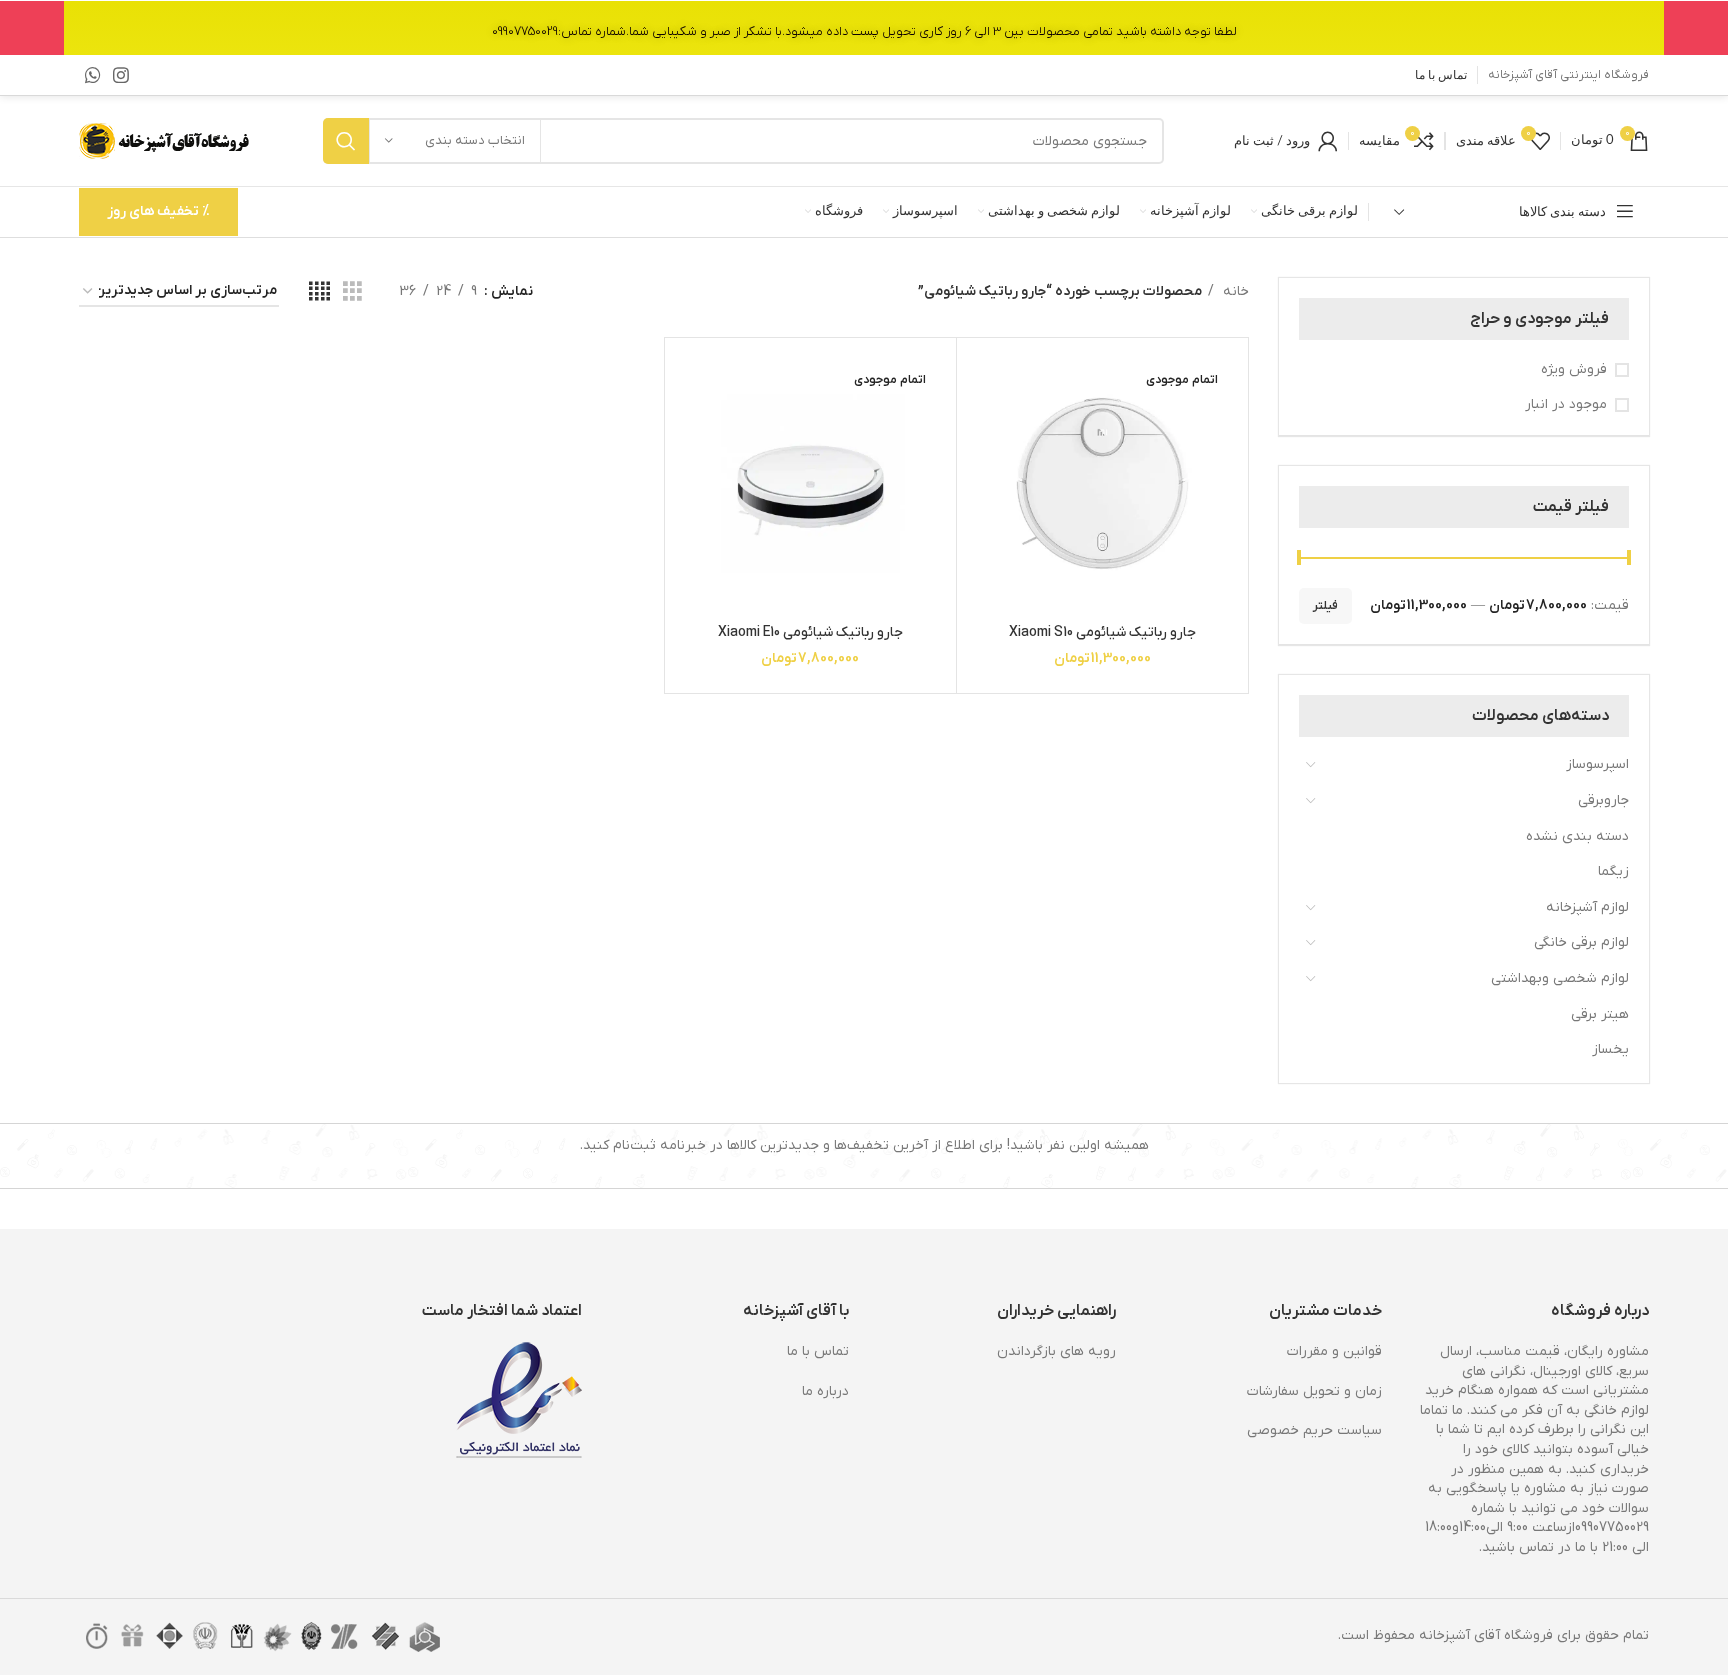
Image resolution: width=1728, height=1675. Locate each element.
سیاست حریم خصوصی (1314, 1430)
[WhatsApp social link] (93, 75)
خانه (1234, 291)
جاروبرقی (1603, 800)
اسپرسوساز (1597, 764)
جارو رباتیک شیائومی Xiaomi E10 (810, 632)
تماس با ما (818, 1351)
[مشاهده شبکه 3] (352, 292)
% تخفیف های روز (158, 211)
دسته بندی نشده (1577, 836)
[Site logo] (166, 140)
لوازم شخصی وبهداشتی (1560, 978)
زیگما (1613, 871)
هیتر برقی (1600, 1014)
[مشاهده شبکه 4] (319, 292)
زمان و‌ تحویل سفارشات (1314, 1391)
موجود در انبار (1566, 404)
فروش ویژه (1574, 369)
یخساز (1610, 1049)
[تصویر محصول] (1102, 483)
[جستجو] (346, 141)
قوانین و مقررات (1334, 1351)
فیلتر (1325, 606)
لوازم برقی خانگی (1581, 942)
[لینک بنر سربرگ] (864, 27)
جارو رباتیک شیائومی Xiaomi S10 (1102, 632)
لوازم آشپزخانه (1587, 907)
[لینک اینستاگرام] (121, 75)
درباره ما (825, 1391)
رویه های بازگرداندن (1056, 1351)
